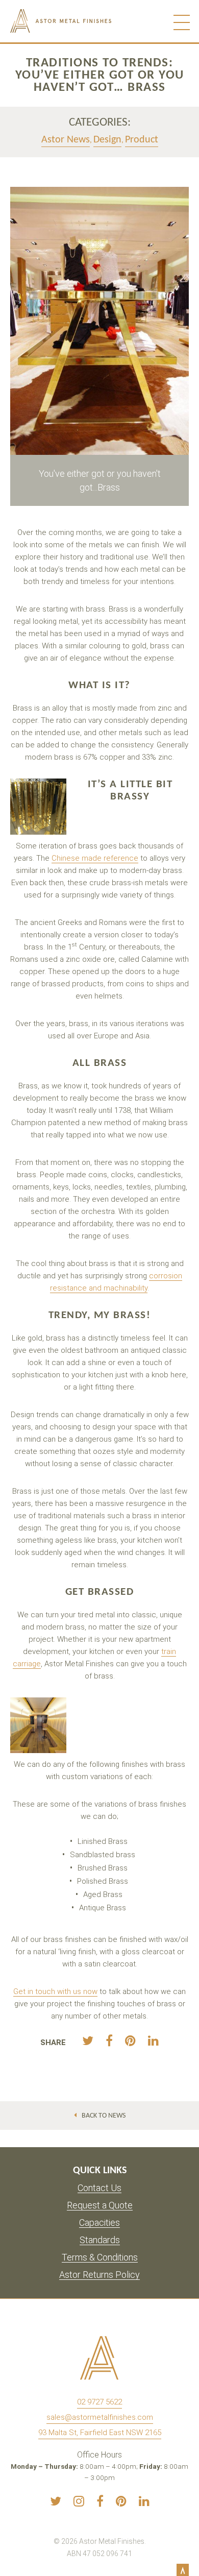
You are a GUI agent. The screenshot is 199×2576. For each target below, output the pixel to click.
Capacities (99, 2223)
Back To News (104, 2116)
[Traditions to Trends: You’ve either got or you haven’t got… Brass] (88, 2041)
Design (107, 140)
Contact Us (99, 2188)
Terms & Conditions (100, 2258)
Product (142, 140)
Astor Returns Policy (99, 2275)
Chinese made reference (95, 858)
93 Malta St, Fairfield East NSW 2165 (100, 2433)
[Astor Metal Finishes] (83, 21)
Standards (100, 2240)
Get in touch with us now (55, 1991)
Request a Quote (100, 2206)
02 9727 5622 (99, 2402)
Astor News (66, 140)
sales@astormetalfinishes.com (100, 2417)
